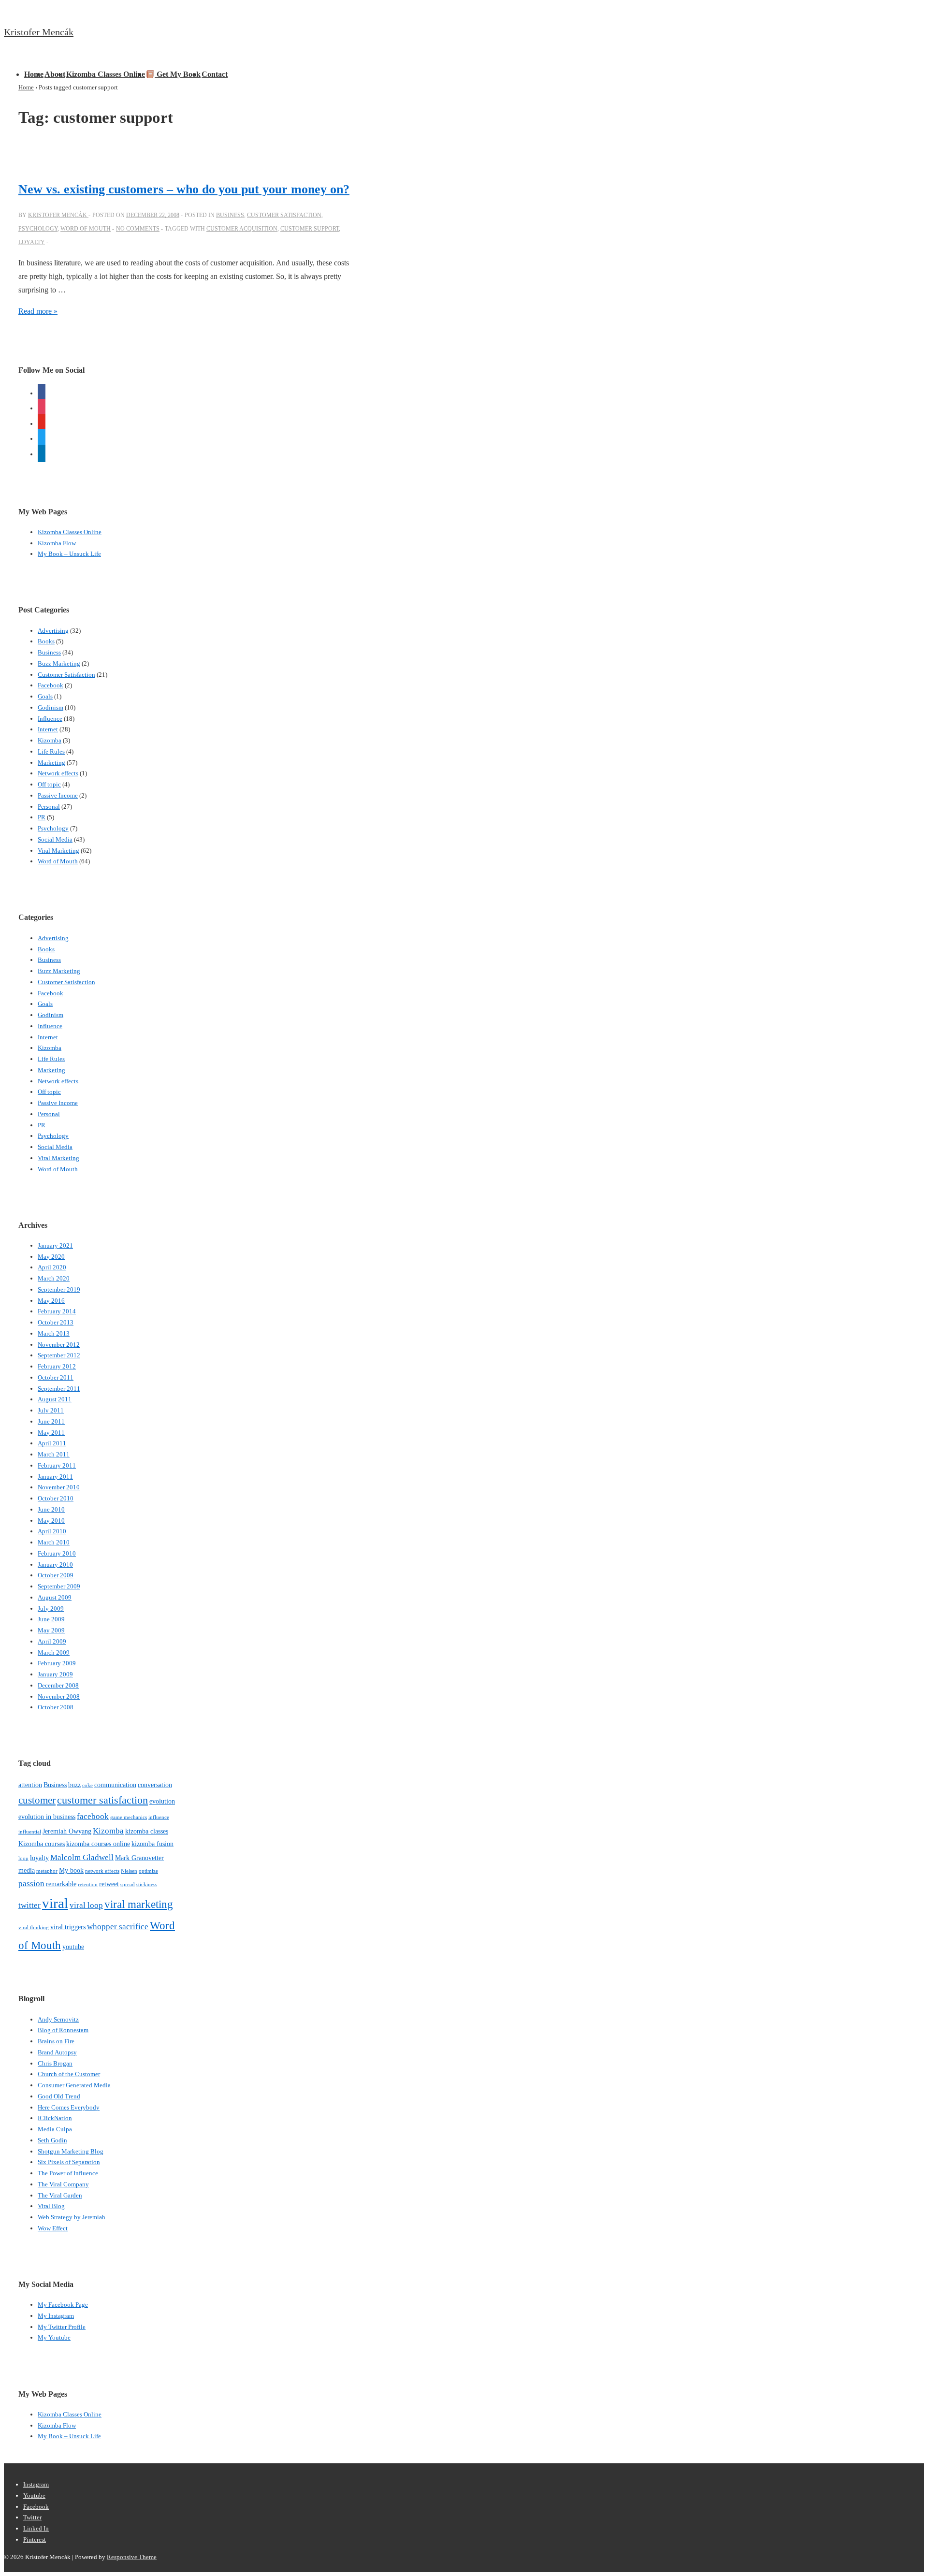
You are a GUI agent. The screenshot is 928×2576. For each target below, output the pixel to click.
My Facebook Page (63, 2305)
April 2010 (52, 1531)
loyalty (32, 242)
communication (115, 1785)
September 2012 (59, 1355)
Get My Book (178, 74)
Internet (48, 729)
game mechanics (129, 1817)
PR (42, 817)
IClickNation (55, 2118)
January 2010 (55, 1565)
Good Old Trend (59, 2096)
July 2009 (51, 1608)
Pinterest (35, 2540)
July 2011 (51, 1410)
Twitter (32, 2517)
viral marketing (139, 1904)
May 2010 (51, 1521)
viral (55, 1903)
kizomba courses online (98, 1844)
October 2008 (56, 1707)
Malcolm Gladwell (82, 1857)
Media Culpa (55, 2129)
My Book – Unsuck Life (69, 554)
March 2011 (54, 1454)
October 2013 (56, 1322)
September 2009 (59, 1586)
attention (30, 1785)
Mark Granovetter (139, 1858)
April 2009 (52, 1641)
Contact (215, 74)
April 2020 (52, 1267)
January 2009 (55, 1674)
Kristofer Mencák (39, 32)
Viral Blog (51, 2206)
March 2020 (54, 1278)
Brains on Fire (56, 2041)
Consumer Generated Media (74, 2085)
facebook (93, 1816)
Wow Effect (53, 2228)
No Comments (138, 229)
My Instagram (56, 2316)
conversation (155, 1785)
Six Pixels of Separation (69, 2162)
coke (87, 1785)
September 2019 (59, 1289)
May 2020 (51, 1257)
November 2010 (59, 1487)
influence (159, 1817)
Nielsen (129, 1871)
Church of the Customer (69, 2074)
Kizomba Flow (57, 543)
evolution (162, 1801)
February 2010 (57, 1553)
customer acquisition (242, 229)
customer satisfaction (102, 1800)
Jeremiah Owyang (67, 1831)
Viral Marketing (58, 851)
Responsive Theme (132, 2557)
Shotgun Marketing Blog (71, 2151)
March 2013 (54, 1333)
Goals (45, 696)
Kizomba (50, 740)
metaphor (47, 1871)
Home (34, 74)
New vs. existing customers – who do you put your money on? (184, 189)
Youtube (34, 2496)
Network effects (58, 773)
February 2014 (57, 1311)
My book (71, 1870)
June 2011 (51, 1421)
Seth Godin (52, 2140)
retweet (109, 1884)
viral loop (86, 1905)
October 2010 (56, 1498)
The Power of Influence (68, 2173)
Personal (49, 807)
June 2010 (51, 1509)
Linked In (36, 2528)
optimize (148, 1871)
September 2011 (59, 1389)
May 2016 (51, 1301)
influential (30, 1832)
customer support (310, 229)
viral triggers (68, 1927)
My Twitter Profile (62, 2327)
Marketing (51, 763)
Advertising (53, 631)
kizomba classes (147, 1831)
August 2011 (55, 1399)
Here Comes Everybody (69, 2107)
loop (23, 1858)
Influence (50, 719)
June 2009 (51, 1619)
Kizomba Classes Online (106, 74)
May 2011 (51, 1433)
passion (31, 1884)
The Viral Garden (60, 2195)
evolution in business (47, 1817)
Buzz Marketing (59, 663)
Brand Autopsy (57, 2052)
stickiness (147, 1885)
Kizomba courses (42, 1844)
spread (128, 1885)
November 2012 (59, 1345)
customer (37, 1800)
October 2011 (56, 1377)
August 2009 (55, 1597)
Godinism (51, 707)
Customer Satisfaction (284, 215)
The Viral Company (63, 2184)
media (27, 1870)
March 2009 (54, 1652)
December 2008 (58, 1685)
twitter (29, 1905)
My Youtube (54, 2337)
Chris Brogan (55, 2063)
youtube (73, 1947)
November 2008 (59, 1696)
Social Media (55, 839)
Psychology (38, 229)
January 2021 (55, 1245)
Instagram (36, 2484)
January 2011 (55, 1477)
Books (46, 641)
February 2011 (57, 1465)
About (55, 74)
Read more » (38, 311)
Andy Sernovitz (58, 2019)
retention (88, 1885)
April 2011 (52, 1443)
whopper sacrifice (118, 1927)
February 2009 (57, 1663)
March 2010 (54, 1542)
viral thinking (34, 1928)
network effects (102, 1871)
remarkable (61, 1884)
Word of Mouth (86, 229)
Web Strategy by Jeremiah (72, 2217)
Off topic (49, 784)
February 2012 (57, 1366)
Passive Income (58, 795)
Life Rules (51, 751)
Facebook (51, 685)
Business (230, 215)
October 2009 (56, 1575)
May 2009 (51, 1630)
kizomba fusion (152, 1844)
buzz (74, 1785)
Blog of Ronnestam (63, 2030)
